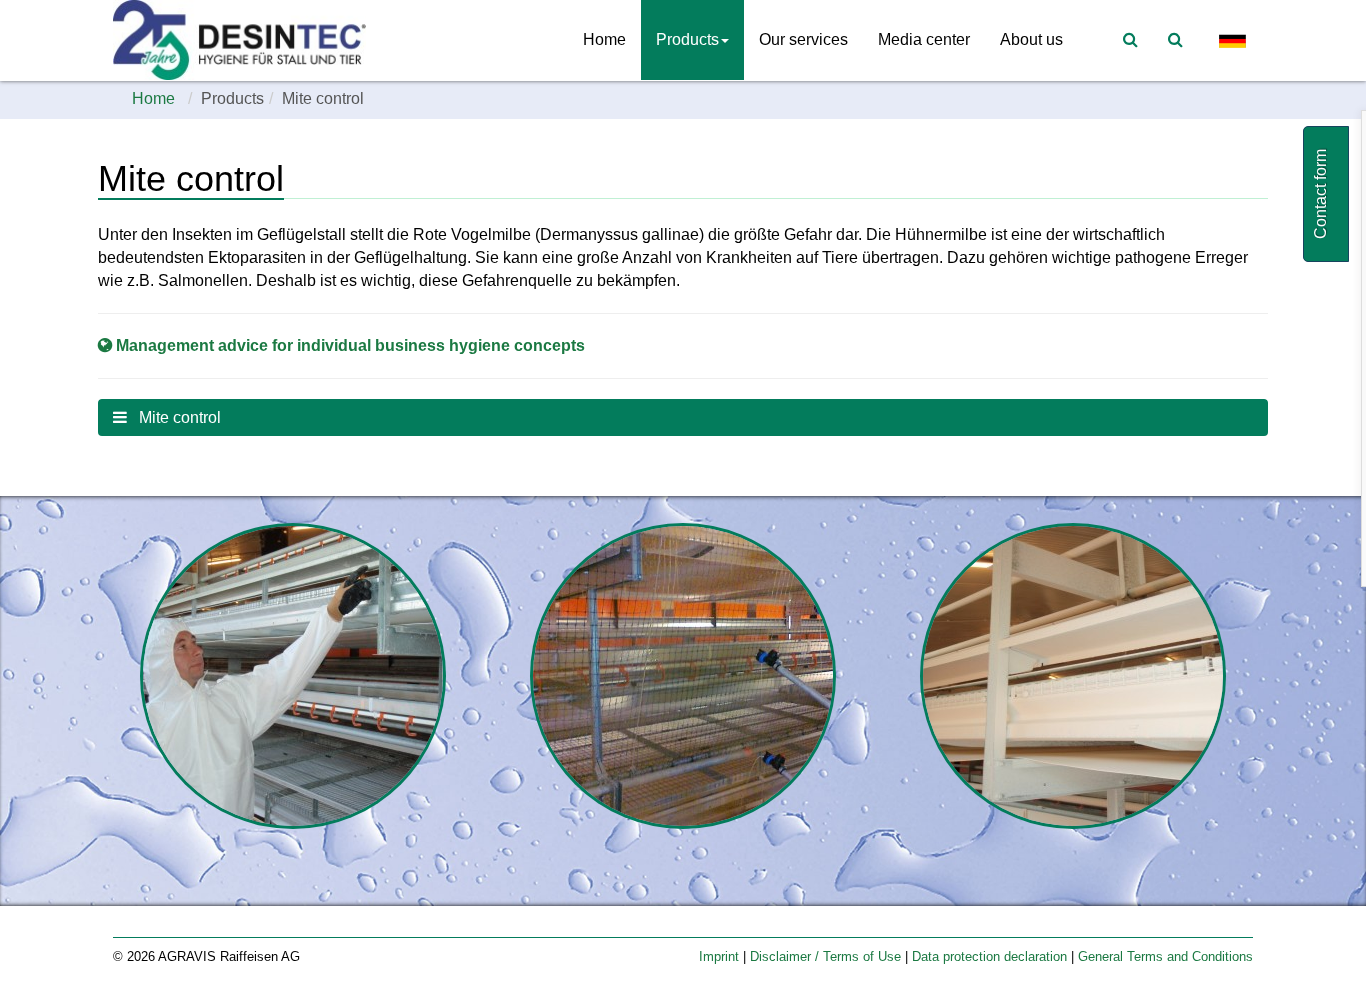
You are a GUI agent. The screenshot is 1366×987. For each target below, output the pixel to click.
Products (687, 39)
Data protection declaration (991, 956)
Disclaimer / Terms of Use (827, 956)
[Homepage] (244, 40)
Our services (803, 39)
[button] (683, 418)
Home (604, 39)
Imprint (721, 956)
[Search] (1175, 40)
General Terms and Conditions (1165, 956)
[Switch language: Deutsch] (1233, 40)
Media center (924, 39)
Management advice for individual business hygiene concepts (350, 345)
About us (1031, 39)
